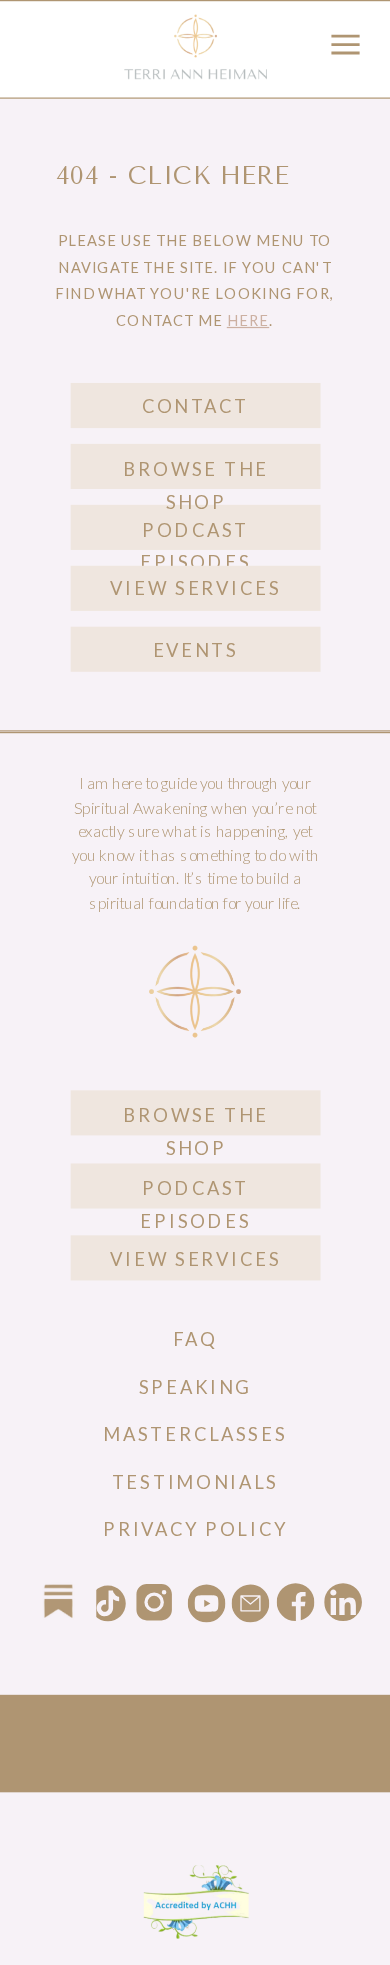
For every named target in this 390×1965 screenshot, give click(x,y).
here (248, 320)
